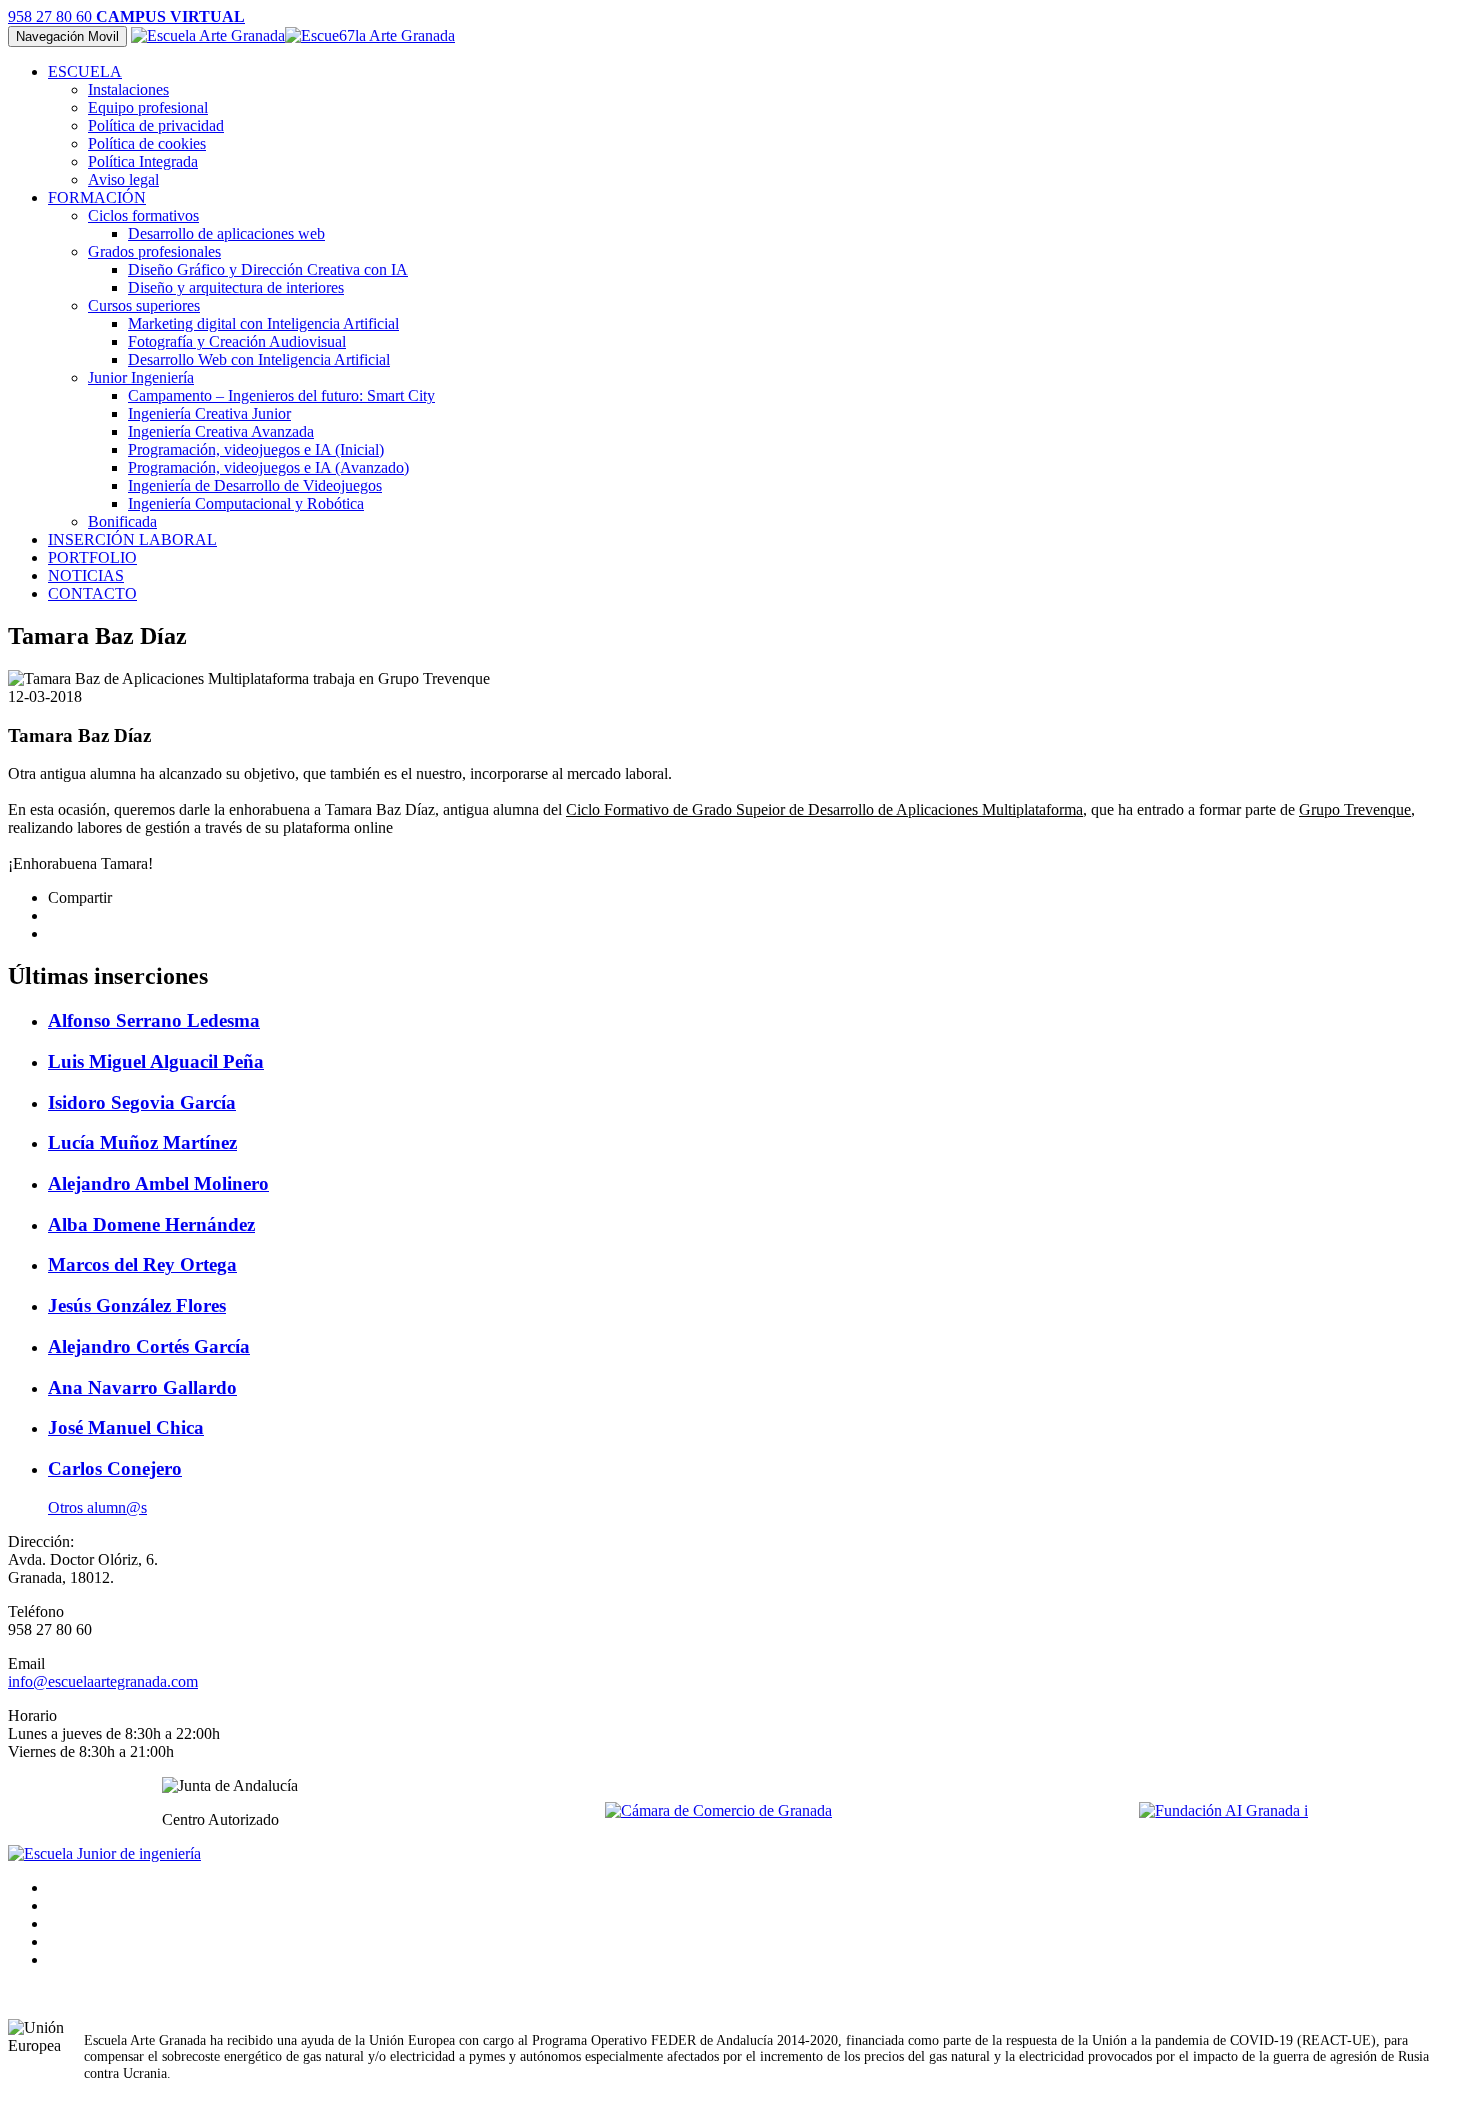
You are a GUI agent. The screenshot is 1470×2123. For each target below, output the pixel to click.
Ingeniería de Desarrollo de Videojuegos (255, 485)
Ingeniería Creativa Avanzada (221, 431)
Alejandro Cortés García (149, 1346)
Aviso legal (123, 179)
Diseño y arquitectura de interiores (236, 287)
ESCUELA (85, 71)
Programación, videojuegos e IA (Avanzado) (268, 467)
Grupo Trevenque (1355, 809)
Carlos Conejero (115, 1468)
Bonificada (122, 521)
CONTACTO (92, 593)
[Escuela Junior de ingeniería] (104, 1853)
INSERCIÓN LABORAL (132, 539)
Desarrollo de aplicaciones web (226, 233)
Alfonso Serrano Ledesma (154, 1020)
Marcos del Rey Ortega (142, 1264)
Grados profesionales (154, 251)
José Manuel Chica (126, 1427)
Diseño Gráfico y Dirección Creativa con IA (268, 269)
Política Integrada (143, 161)
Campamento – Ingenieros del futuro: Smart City (281, 395)
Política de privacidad (156, 125)
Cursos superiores (144, 305)
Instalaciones (128, 89)
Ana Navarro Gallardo (142, 1387)
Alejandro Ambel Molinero (158, 1183)
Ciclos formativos (143, 215)
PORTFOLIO (92, 557)
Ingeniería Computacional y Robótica (246, 503)
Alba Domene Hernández (151, 1224)
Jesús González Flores (137, 1305)
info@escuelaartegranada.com (103, 1681)
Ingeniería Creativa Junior (209, 413)
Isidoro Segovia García (142, 1102)
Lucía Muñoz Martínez (142, 1142)
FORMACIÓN (97, 197)
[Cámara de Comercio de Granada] (718, 1810)
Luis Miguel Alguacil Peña (156, 1061)
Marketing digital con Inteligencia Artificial (263, 323)
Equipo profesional (148, 107)
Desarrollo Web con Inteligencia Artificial (259, 359)
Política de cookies (147, 143)
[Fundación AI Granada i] (1223, 1810)
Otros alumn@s (97, 1507)
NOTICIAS (86, 575)
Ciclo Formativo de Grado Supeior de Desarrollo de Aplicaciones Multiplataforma (824, 809)
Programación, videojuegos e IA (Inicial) (256, 449)
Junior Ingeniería (141, 377)
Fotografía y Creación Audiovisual (237, 341)
